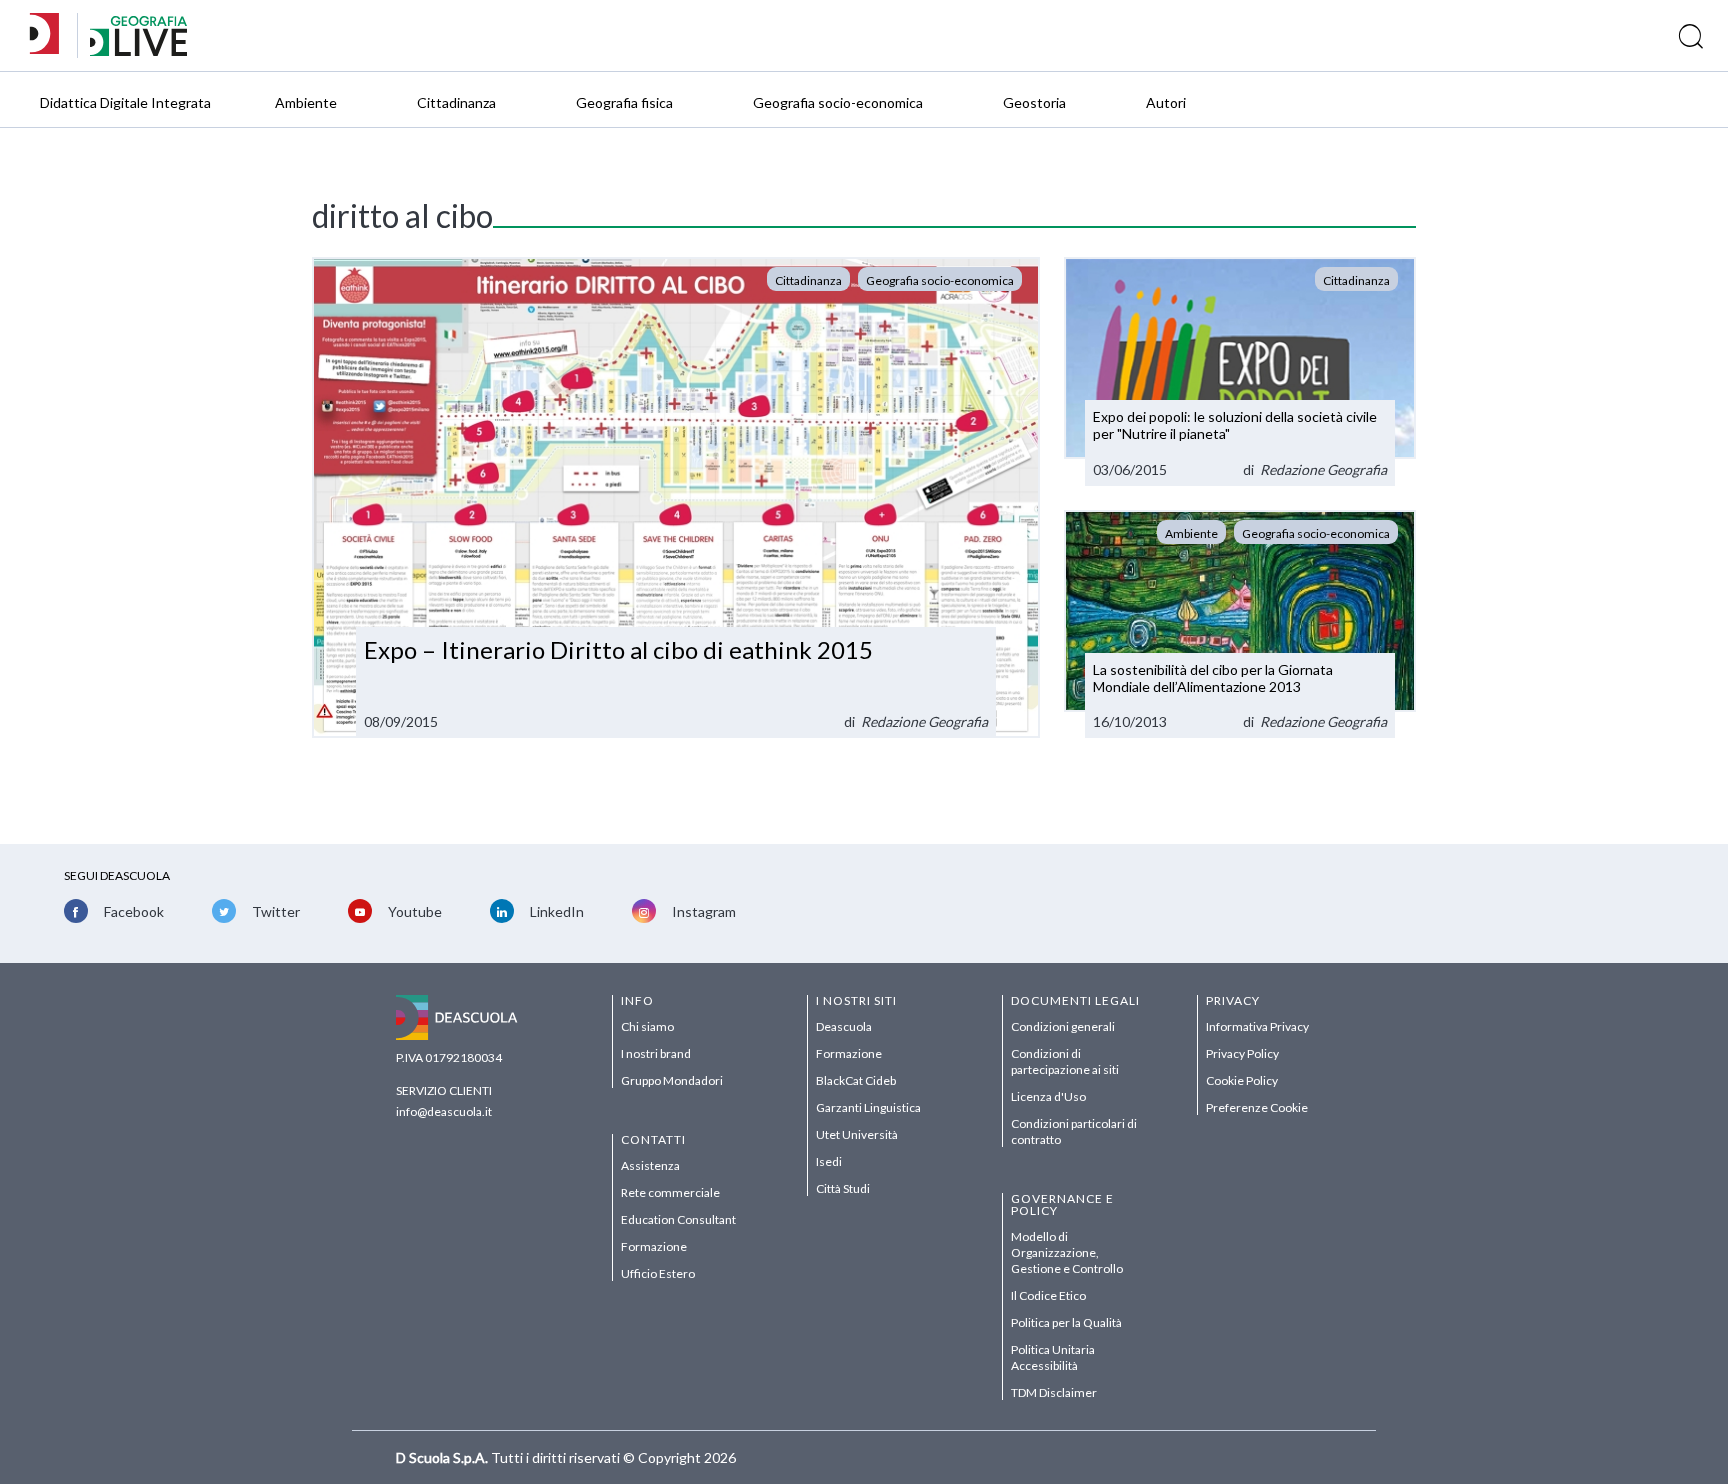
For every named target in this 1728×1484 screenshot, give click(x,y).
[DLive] (51, 35)
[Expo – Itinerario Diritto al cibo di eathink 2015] (676, 498)
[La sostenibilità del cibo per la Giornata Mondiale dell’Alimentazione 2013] (1240, 624)
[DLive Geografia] (138, 50)
